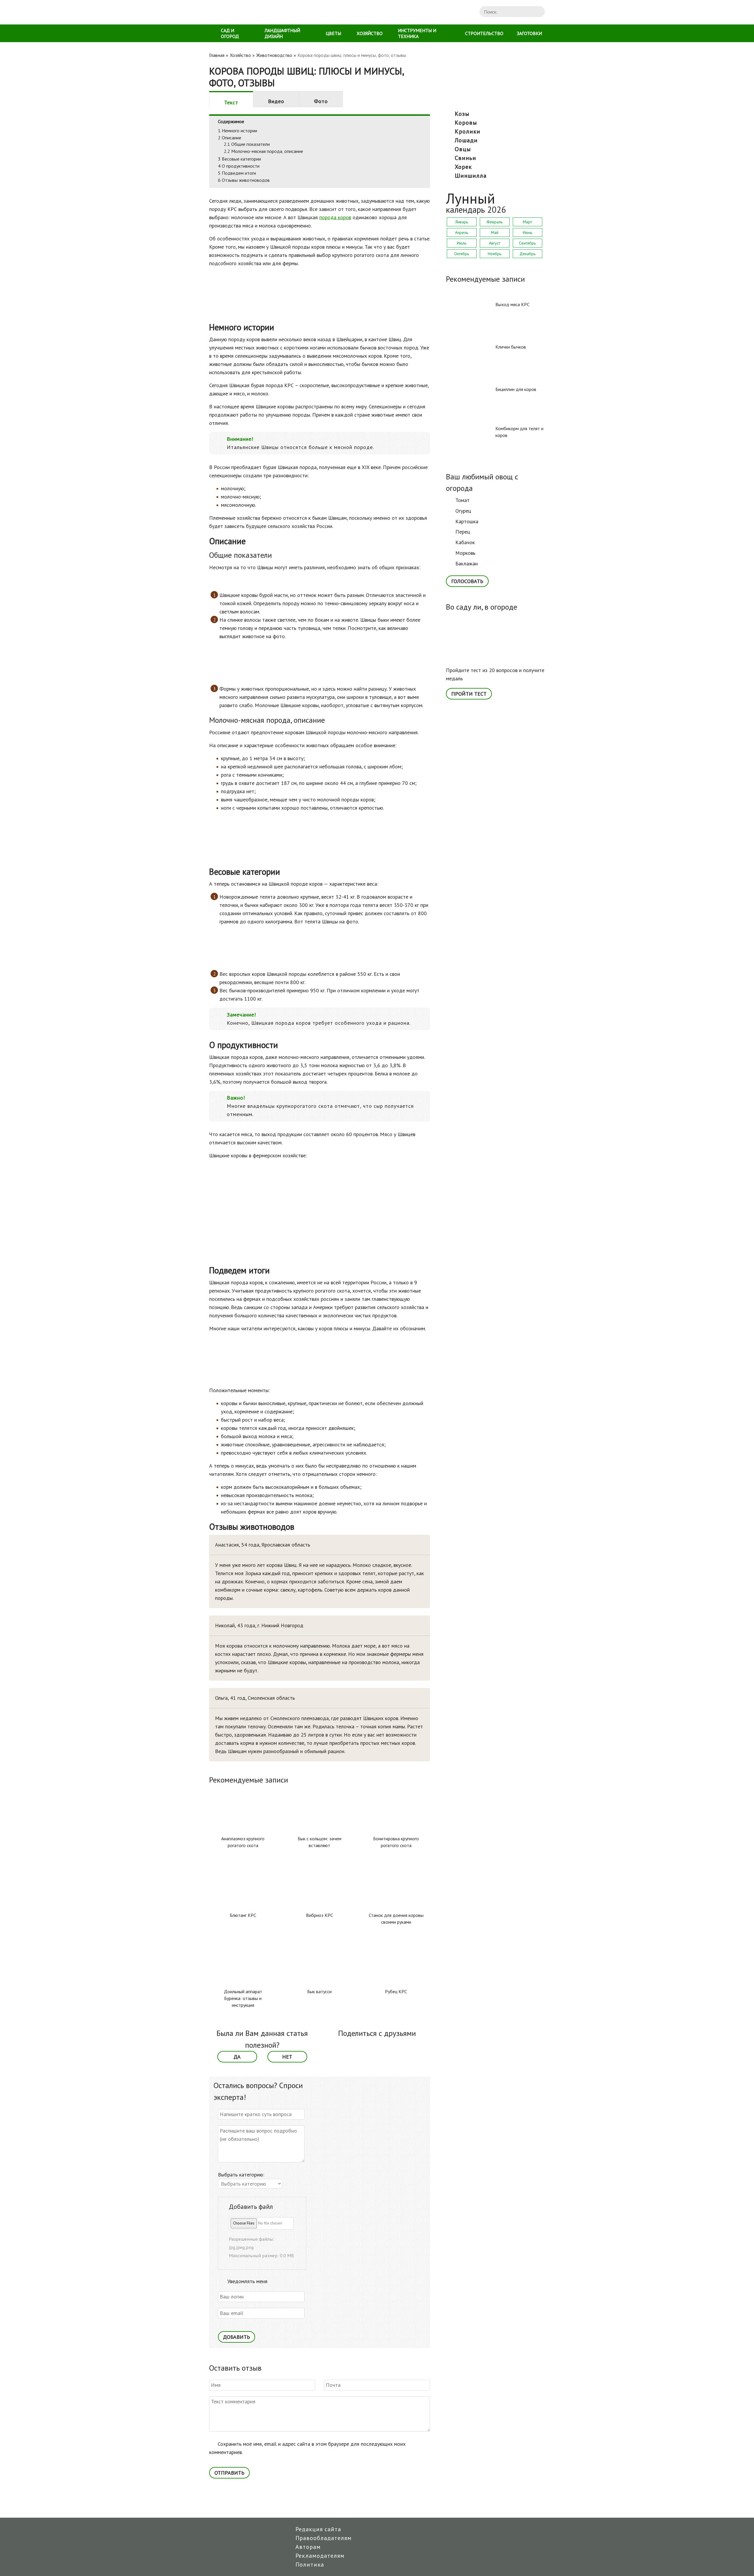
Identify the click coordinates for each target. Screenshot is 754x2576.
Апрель (462, 232)
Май (495, 232)
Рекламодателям (320, 2556)
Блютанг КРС (243, 1915)
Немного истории (238, 131)
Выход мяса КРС (512, 304)
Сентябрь (527, 243)
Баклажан (467, 563)
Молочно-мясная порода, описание (263, 151)
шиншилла (471, 176)
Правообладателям (324, 2538)
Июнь (528, 232)
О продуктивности (239, 166)
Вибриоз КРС (320, 1915)
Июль (462, 243)
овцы (463, 149)
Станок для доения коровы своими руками (396, 1919)
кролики (468, 131)
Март (527, 222)
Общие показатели (247, 144)
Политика (310, 2565)
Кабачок (465, 542)
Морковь (465, 553)
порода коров (335, 217)
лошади (466, 140)
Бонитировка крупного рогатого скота (396, 1842)
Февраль (495, 222)
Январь (462, 222)
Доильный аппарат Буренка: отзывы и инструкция (243, 1998)
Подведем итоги (237, 173)
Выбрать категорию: (241, 2175)
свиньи (466, 158)
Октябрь (462, 254)
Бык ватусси (319, 1991)
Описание (230, 138)
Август (495, 243)
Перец (463, 532)
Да (237, 2057)
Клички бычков (511, 347)
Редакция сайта (318, 2529)
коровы (466, 123)
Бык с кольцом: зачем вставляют (320, 1842)
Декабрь (528, 254)
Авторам (308, 2547)
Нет (287, 2057)
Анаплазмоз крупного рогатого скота (243, 1842)
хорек (463, 167)
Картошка (467, 521)
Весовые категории (239, 159)
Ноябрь (495, 254)
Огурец (463, 511)
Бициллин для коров (516, 389)
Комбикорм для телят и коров (519, 432)
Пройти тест (469, 694)
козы (462, 114)
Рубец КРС (396, 1991)
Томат (462, 500)
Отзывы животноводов (244, 180)
